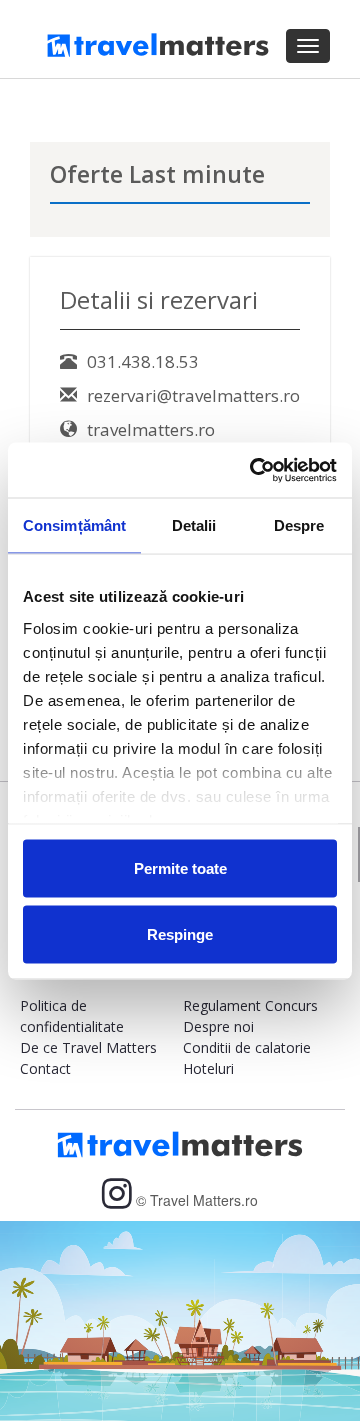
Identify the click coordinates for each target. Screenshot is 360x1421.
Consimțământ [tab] (74, 525)
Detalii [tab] (194, 525)
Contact (45, 1068)
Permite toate (180, 868)
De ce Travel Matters (88, 1047)
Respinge (180, 933)
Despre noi (218, 1026)
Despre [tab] (299, 525)
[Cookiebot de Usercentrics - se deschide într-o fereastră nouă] (254, 470)
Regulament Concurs (250, 1005)
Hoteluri (208, 1068)
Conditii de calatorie (247, 1047)
